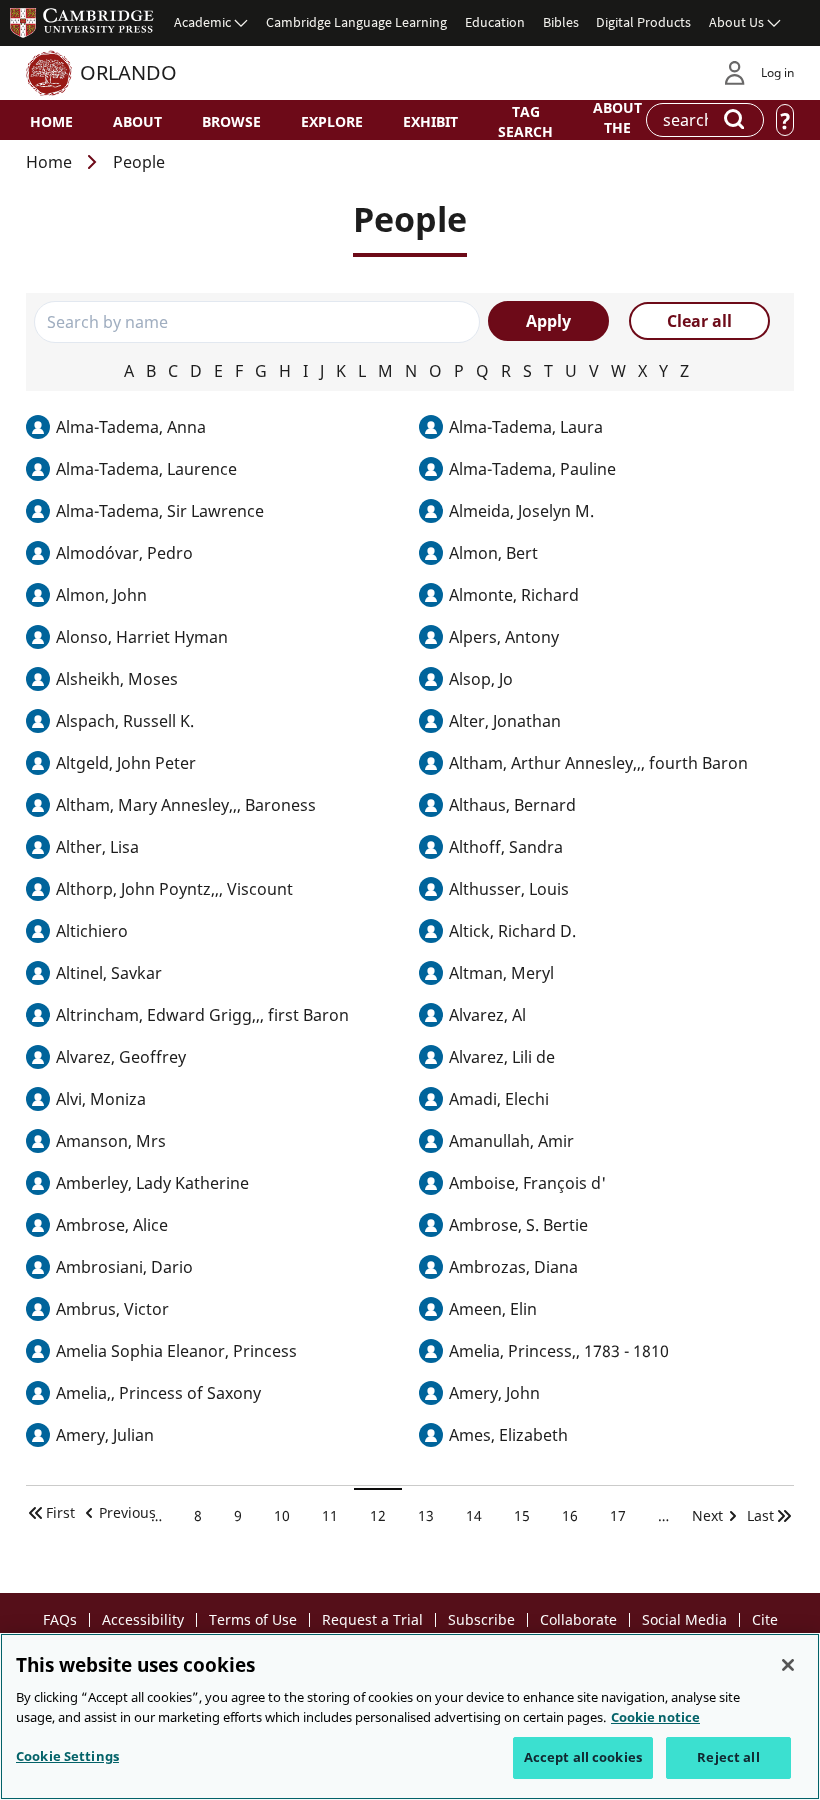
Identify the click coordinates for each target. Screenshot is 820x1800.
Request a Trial (372, 1619)
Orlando (128, 72)
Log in (777, 72)
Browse (231, 121)
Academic (202, 22)
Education (495, 22)
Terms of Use (253, 1619)
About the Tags (617, 126)
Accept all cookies (583, 1757)
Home (51, 121)
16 (577, 1516)
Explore (332, 121)
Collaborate (578, 1619)
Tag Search (525, 121)
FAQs (60, 1619)
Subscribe (481, 1619)
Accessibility (143, 1619)
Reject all (728, 1757)
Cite (765, 1619)
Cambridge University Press (82, 22)
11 (337, 1516)
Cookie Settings (67, 1756)
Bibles (561, 22)
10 (289, 1516)
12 (385, 1516)
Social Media (684, 1619)
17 (625, 1516)
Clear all (699, 321)
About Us (736, 22)
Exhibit (430, 121)
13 (433, 1516)
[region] (410, 1716)
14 (481, 1516)
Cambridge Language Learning (356, 22)
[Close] (788, 1665)
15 (529, 1516)
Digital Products (643, 22)
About (137, 121)
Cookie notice (655, 1717)
